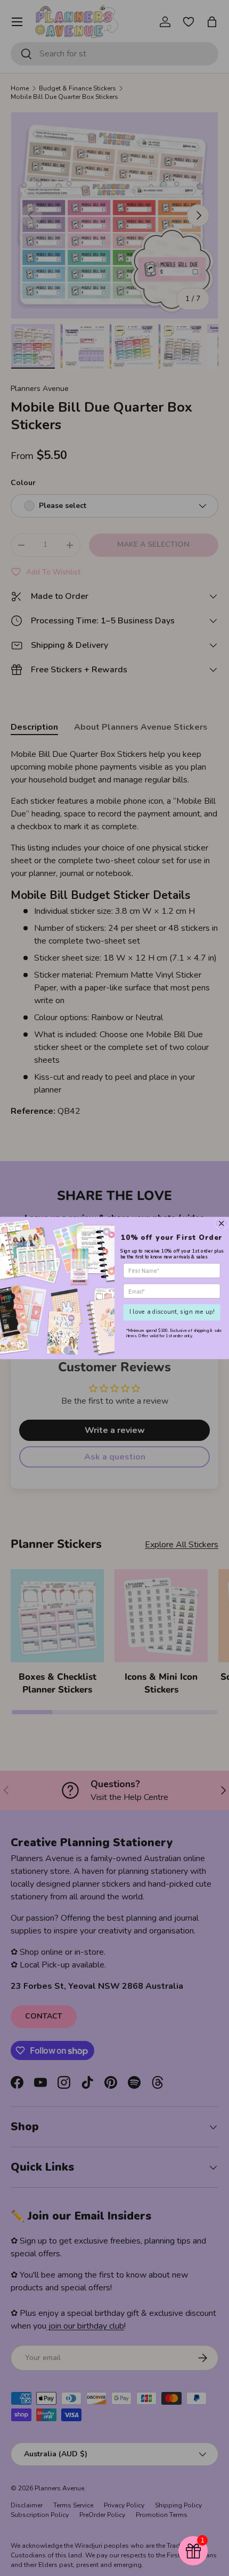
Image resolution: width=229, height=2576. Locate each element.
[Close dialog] (222, 1223)
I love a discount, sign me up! (172, 1312)
